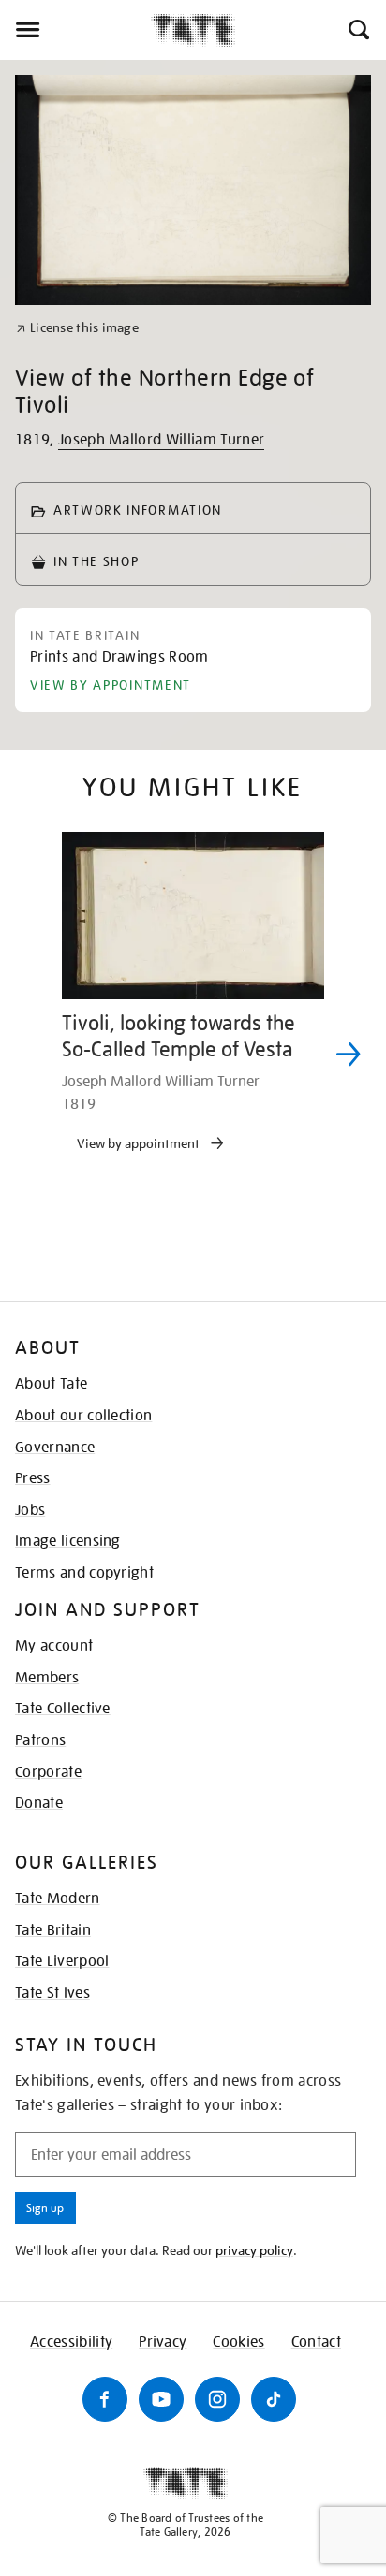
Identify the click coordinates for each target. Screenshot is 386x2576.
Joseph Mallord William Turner (161, 440)
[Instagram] (217, 2399)
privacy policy (254, 2250)
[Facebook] (105, 2399)
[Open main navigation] (75, 30)
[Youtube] (161, 2399)
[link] (77, 328)
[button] (357, 30)
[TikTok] (274, 2399)
